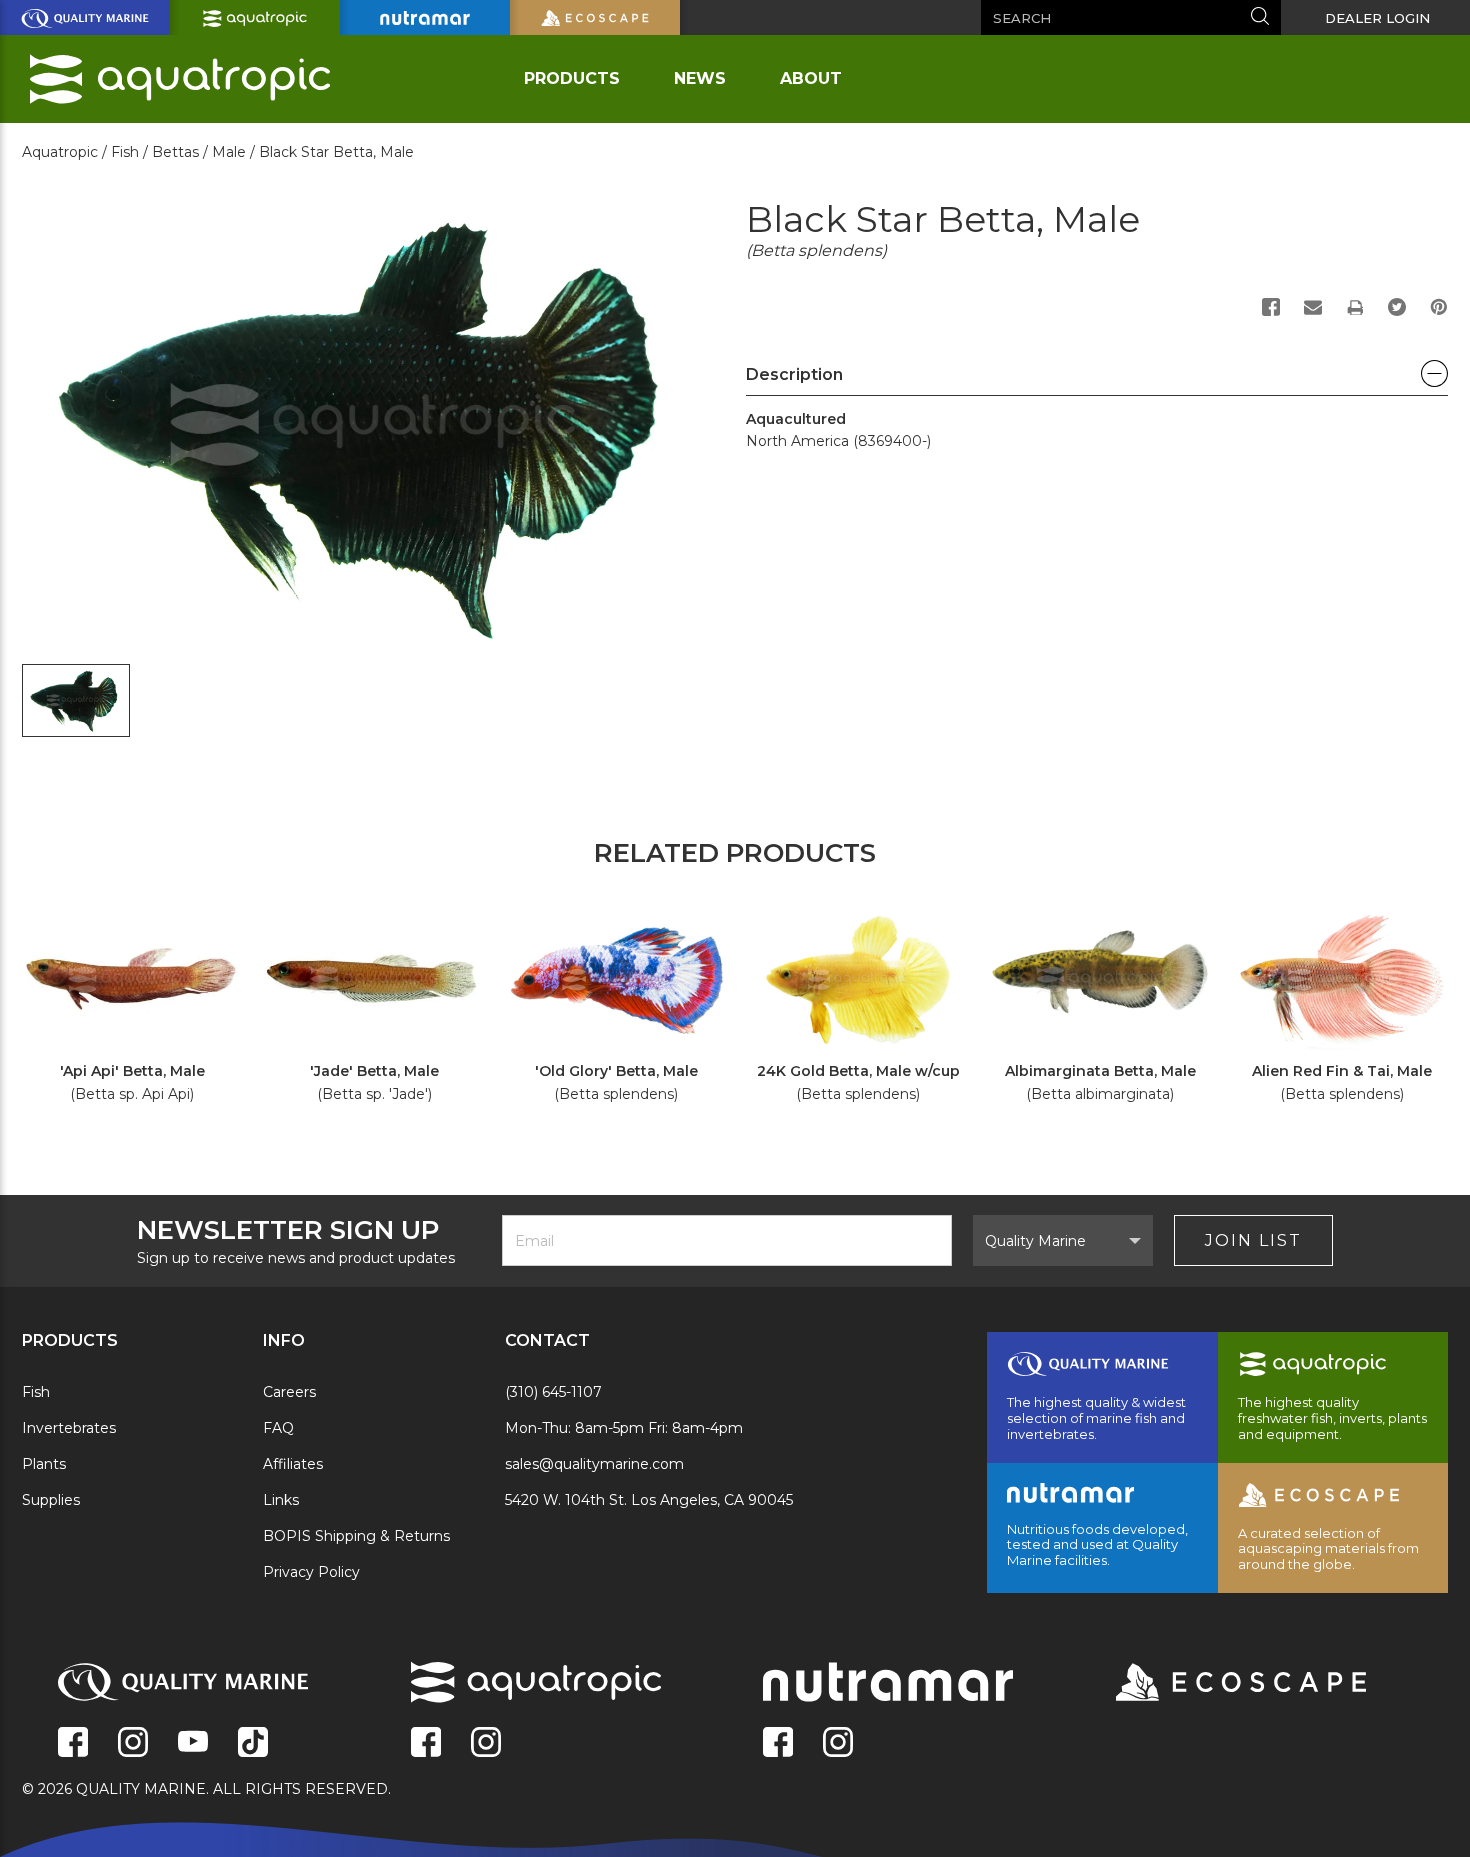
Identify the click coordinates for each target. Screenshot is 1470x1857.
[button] (1097, 380)
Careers (289, 1392)
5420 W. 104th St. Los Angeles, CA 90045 (649, 1500)
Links (281, 1500)
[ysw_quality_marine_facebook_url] (73, 1744)
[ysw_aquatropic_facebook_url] (426, 1744)
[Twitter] (1397, 307)
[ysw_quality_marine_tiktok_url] (253, 1744)
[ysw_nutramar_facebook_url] (778, 1744)
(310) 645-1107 (553, 1392)
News (700, 78)
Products (572, 78)
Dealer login (1377, 18)
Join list (1253, 1240)
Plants (44, 1464)
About (811, 78)
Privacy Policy (311, 1572)
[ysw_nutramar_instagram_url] (838, 1744)
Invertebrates (69, 1428)
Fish (36, 1392)
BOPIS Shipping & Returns (356, 1536)
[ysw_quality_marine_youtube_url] (193, 1744)
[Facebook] (1271, 307)
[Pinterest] (1439, 307)
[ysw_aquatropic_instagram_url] (486, 1744)
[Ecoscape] (1216, 1684)
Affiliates (293, 1464)
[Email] (1313, 307)
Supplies (51, 1500)
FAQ (278, 1428)
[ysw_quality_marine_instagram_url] (133, 1744)
